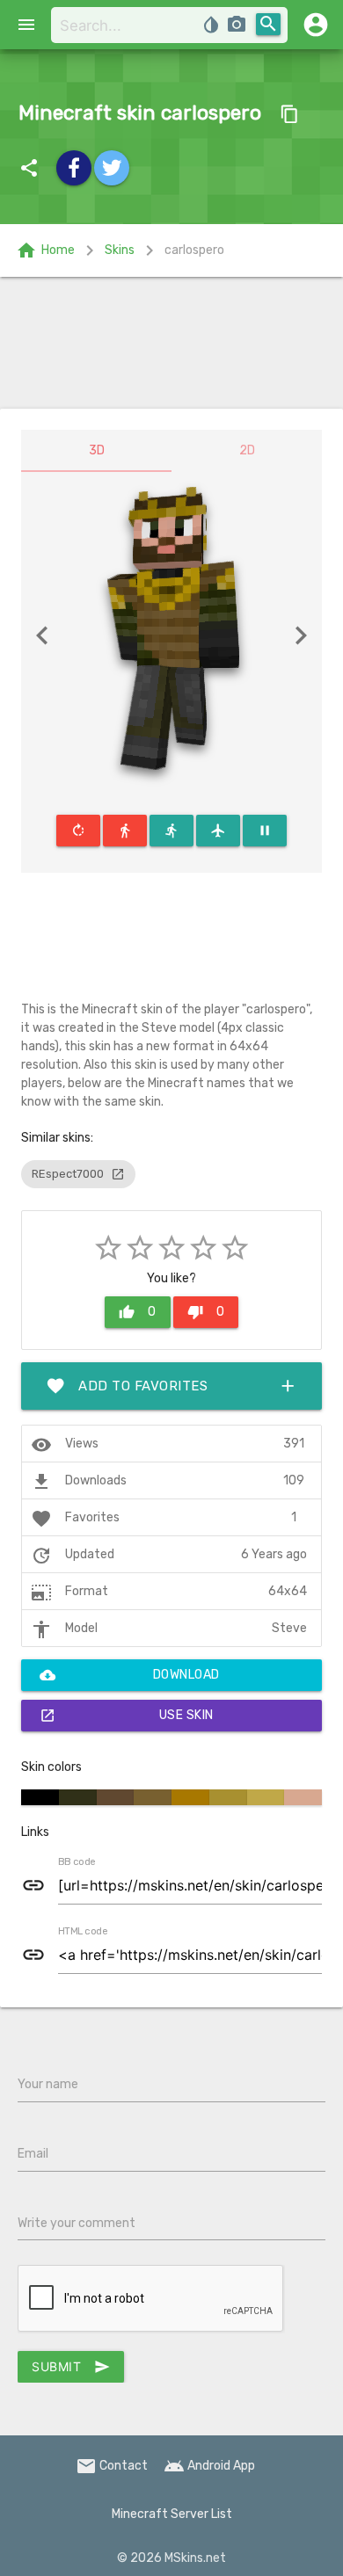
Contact (112, 2466)
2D (247, 450)
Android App (209, 2466)
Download (130, 1675)
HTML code (83, 1932)
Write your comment (77, 2223)
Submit (71, 2367)
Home (45, 250)
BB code (77, 1862)
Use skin (127, 1716)
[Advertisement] (171, 343)
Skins (120, 250)
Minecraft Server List (172, 2514)
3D (97, 450)
